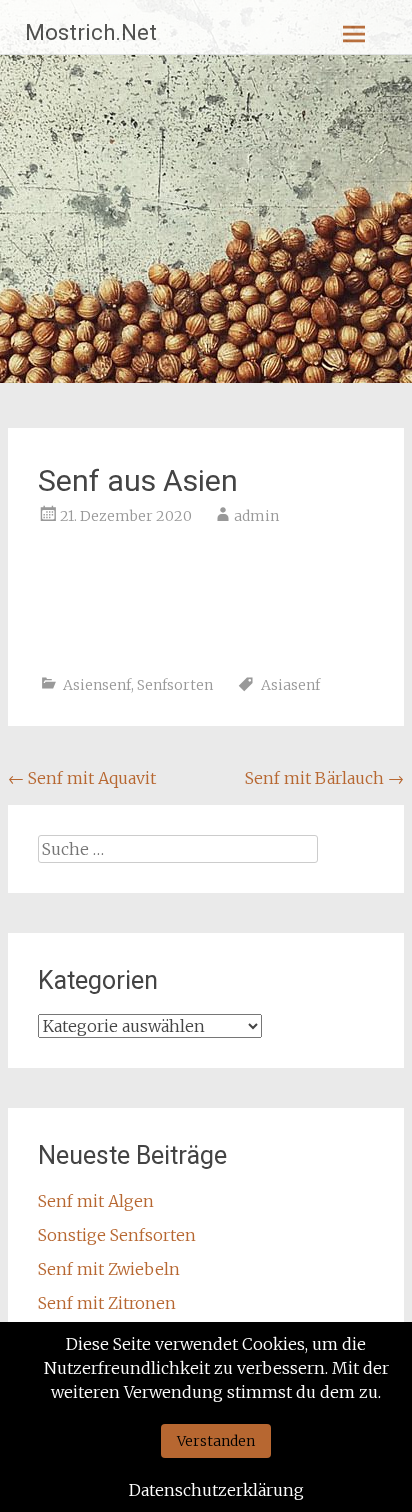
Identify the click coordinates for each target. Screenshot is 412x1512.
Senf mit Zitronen (107, 1303)
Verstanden (216, 1441)
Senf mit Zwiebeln (109, 1269)
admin (256, 516)
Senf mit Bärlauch (324, 778)
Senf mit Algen (96, 1201)
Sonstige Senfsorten (117, 1235)
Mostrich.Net (91, 32)
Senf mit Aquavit (82, 778)
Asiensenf (97, 685)
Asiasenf (290, 685)
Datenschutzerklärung (216, 1490)
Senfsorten (175, 685)
